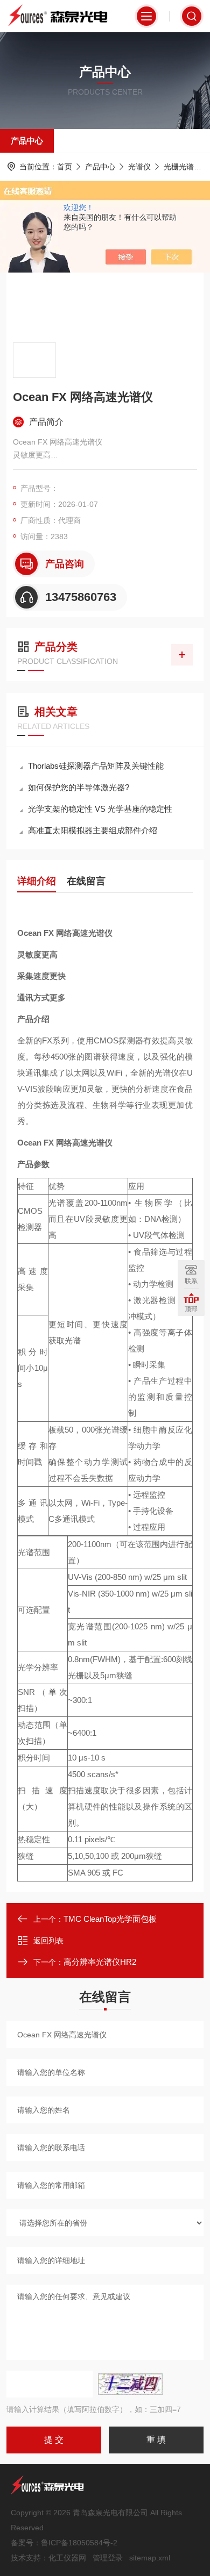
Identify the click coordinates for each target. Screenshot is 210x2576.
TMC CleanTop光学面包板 (110, 1919)
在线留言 (86, 881)
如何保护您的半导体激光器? (79, 787)
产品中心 (27, 141)
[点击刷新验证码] (130, 2384)
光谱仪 (139, 167)
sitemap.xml (150, 2558)
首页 (65, 167)
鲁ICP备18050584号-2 (79, 2543)
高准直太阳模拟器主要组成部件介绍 (93, 830)
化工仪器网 (67, 2558)
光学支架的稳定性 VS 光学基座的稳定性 (100, 809)
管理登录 (108, 2558)
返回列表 (48, 1941)
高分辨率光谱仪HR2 (100, 1962)
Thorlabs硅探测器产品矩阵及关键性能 (96, 766)
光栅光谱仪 (183, 167)
